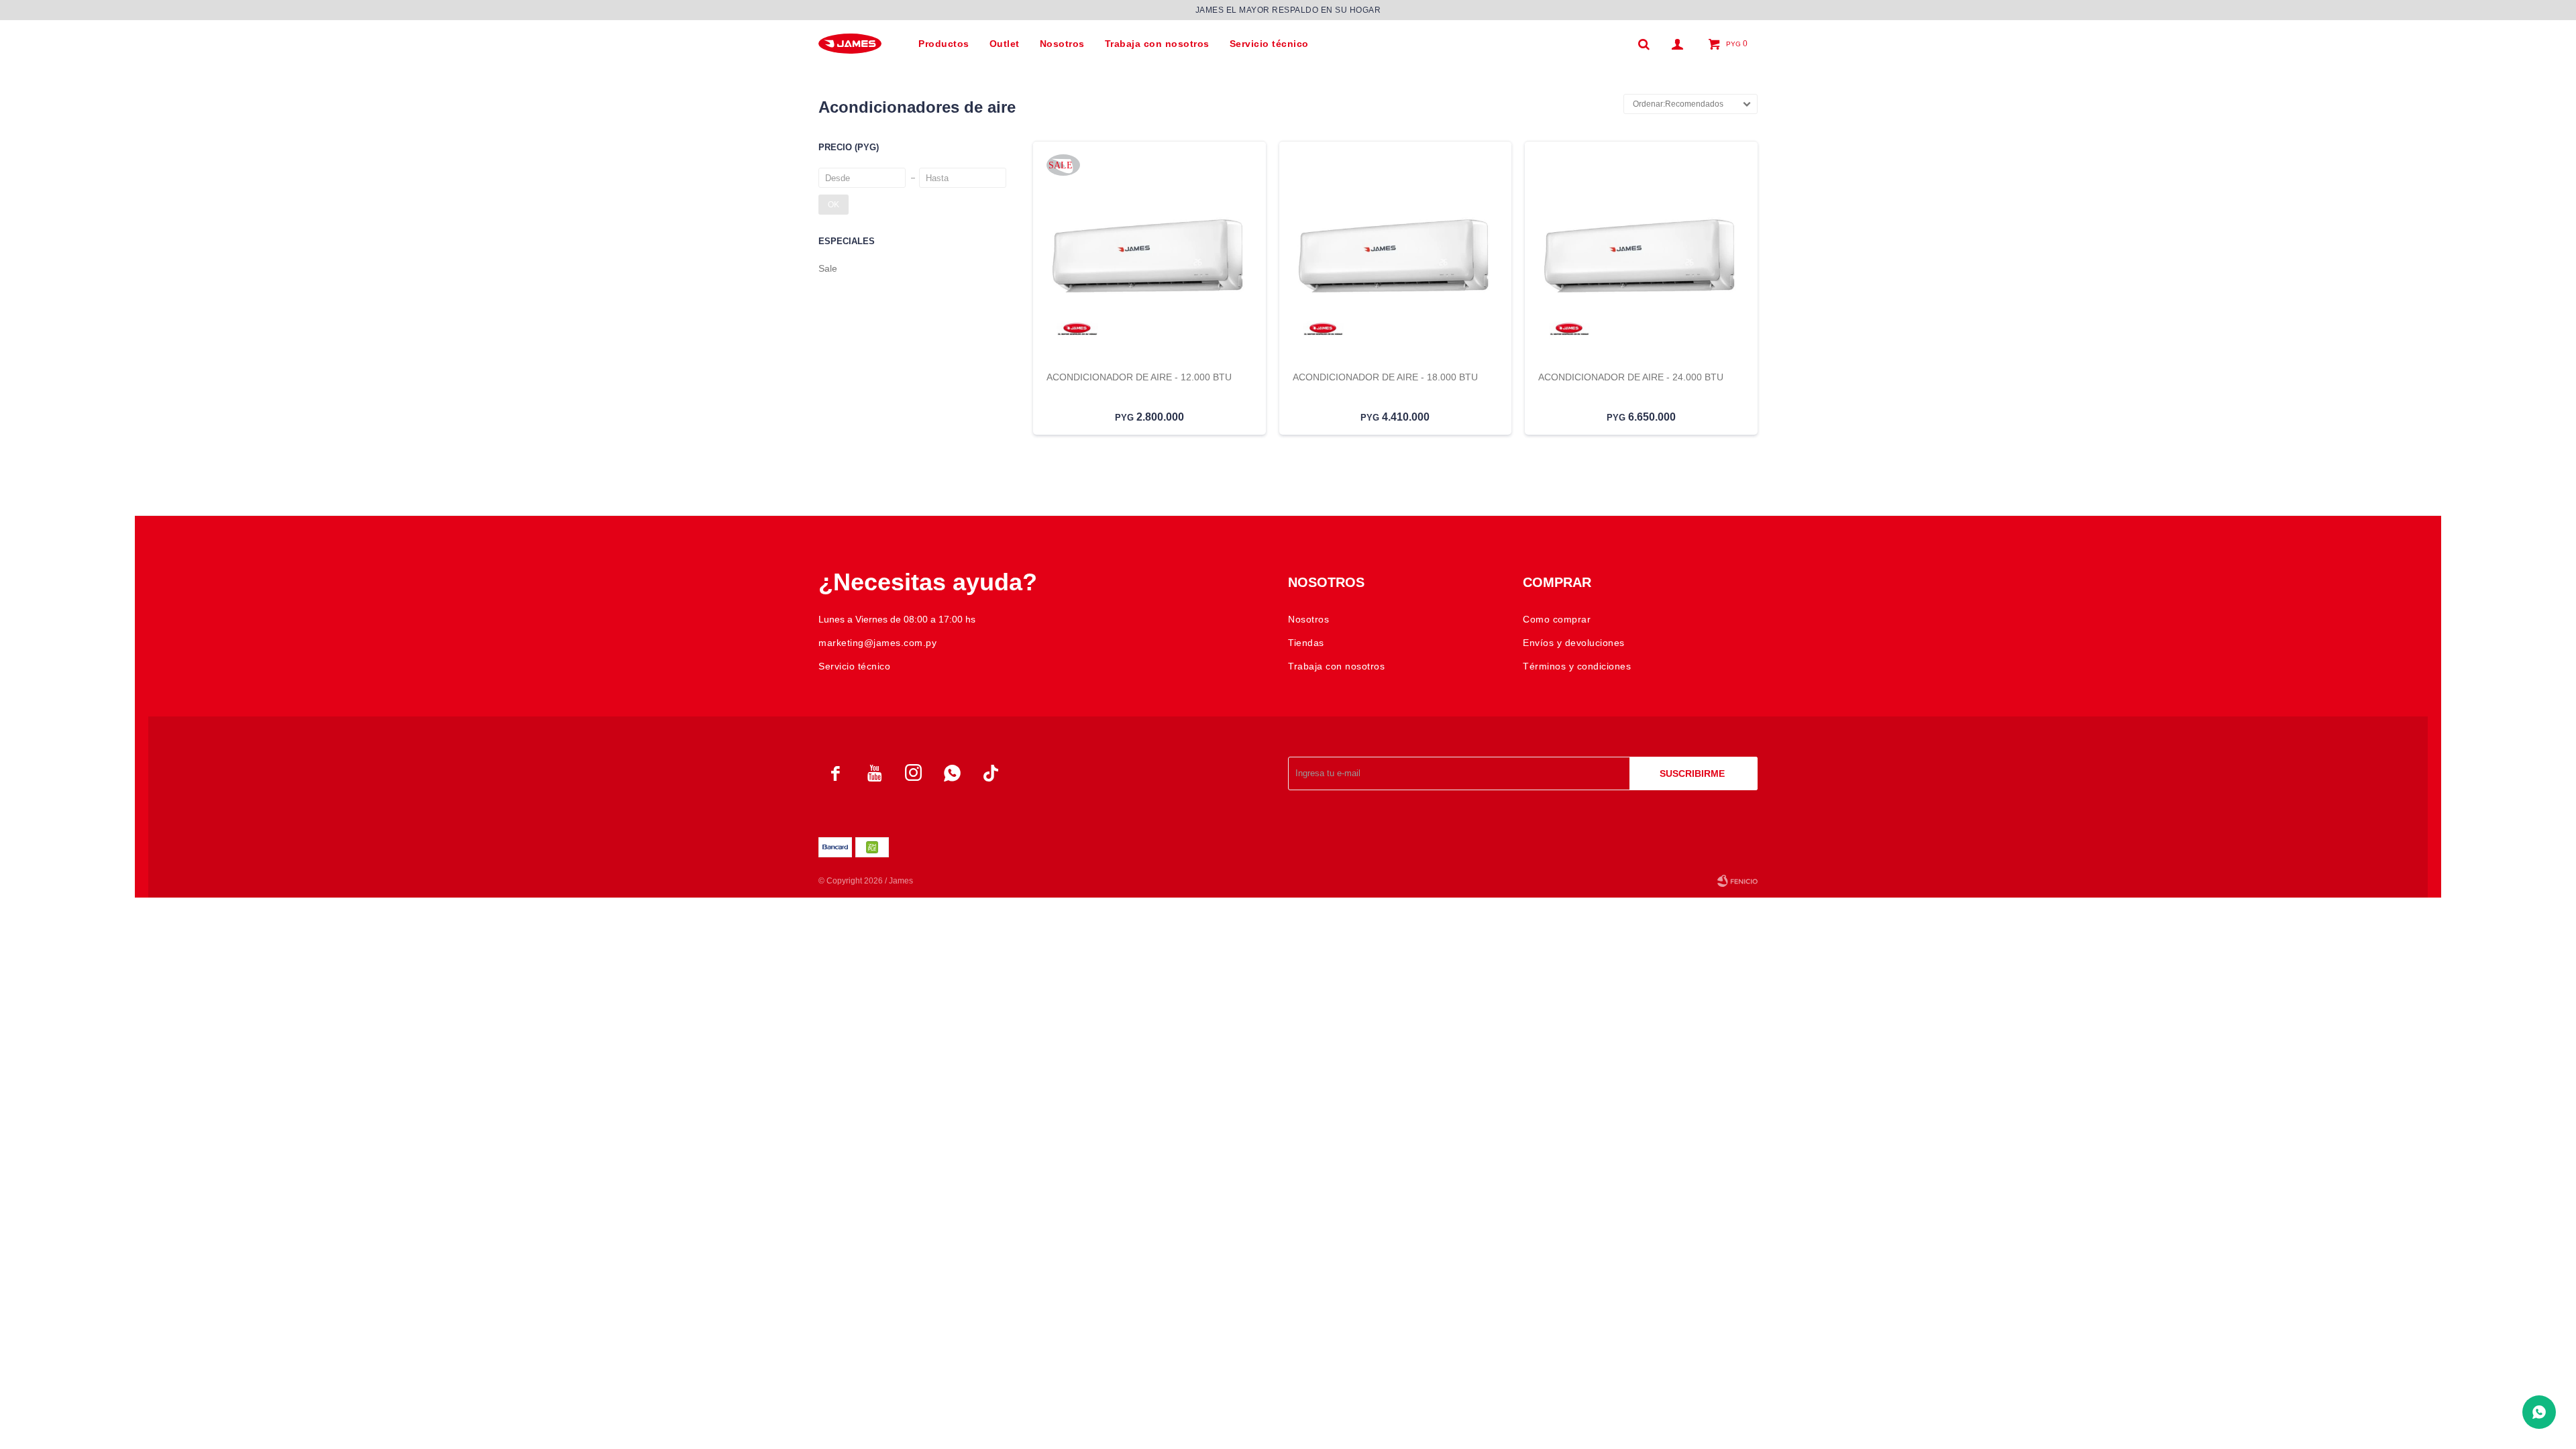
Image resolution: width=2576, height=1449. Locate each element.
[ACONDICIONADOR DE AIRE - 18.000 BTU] (1396, 257)
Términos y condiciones (1577, 666)
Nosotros (1062, 44)
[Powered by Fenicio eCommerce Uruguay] (1737, 881)
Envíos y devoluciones (1574, 643)
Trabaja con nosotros (1157, 44)
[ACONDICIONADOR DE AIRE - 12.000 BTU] (1149, 257)
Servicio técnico (1269, 44)
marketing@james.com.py (877, 643)
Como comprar (1557, 619)
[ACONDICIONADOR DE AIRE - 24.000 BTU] (1641, 257)
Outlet (1005, 44)
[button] (1644, 44)
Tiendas (1306, 643)
